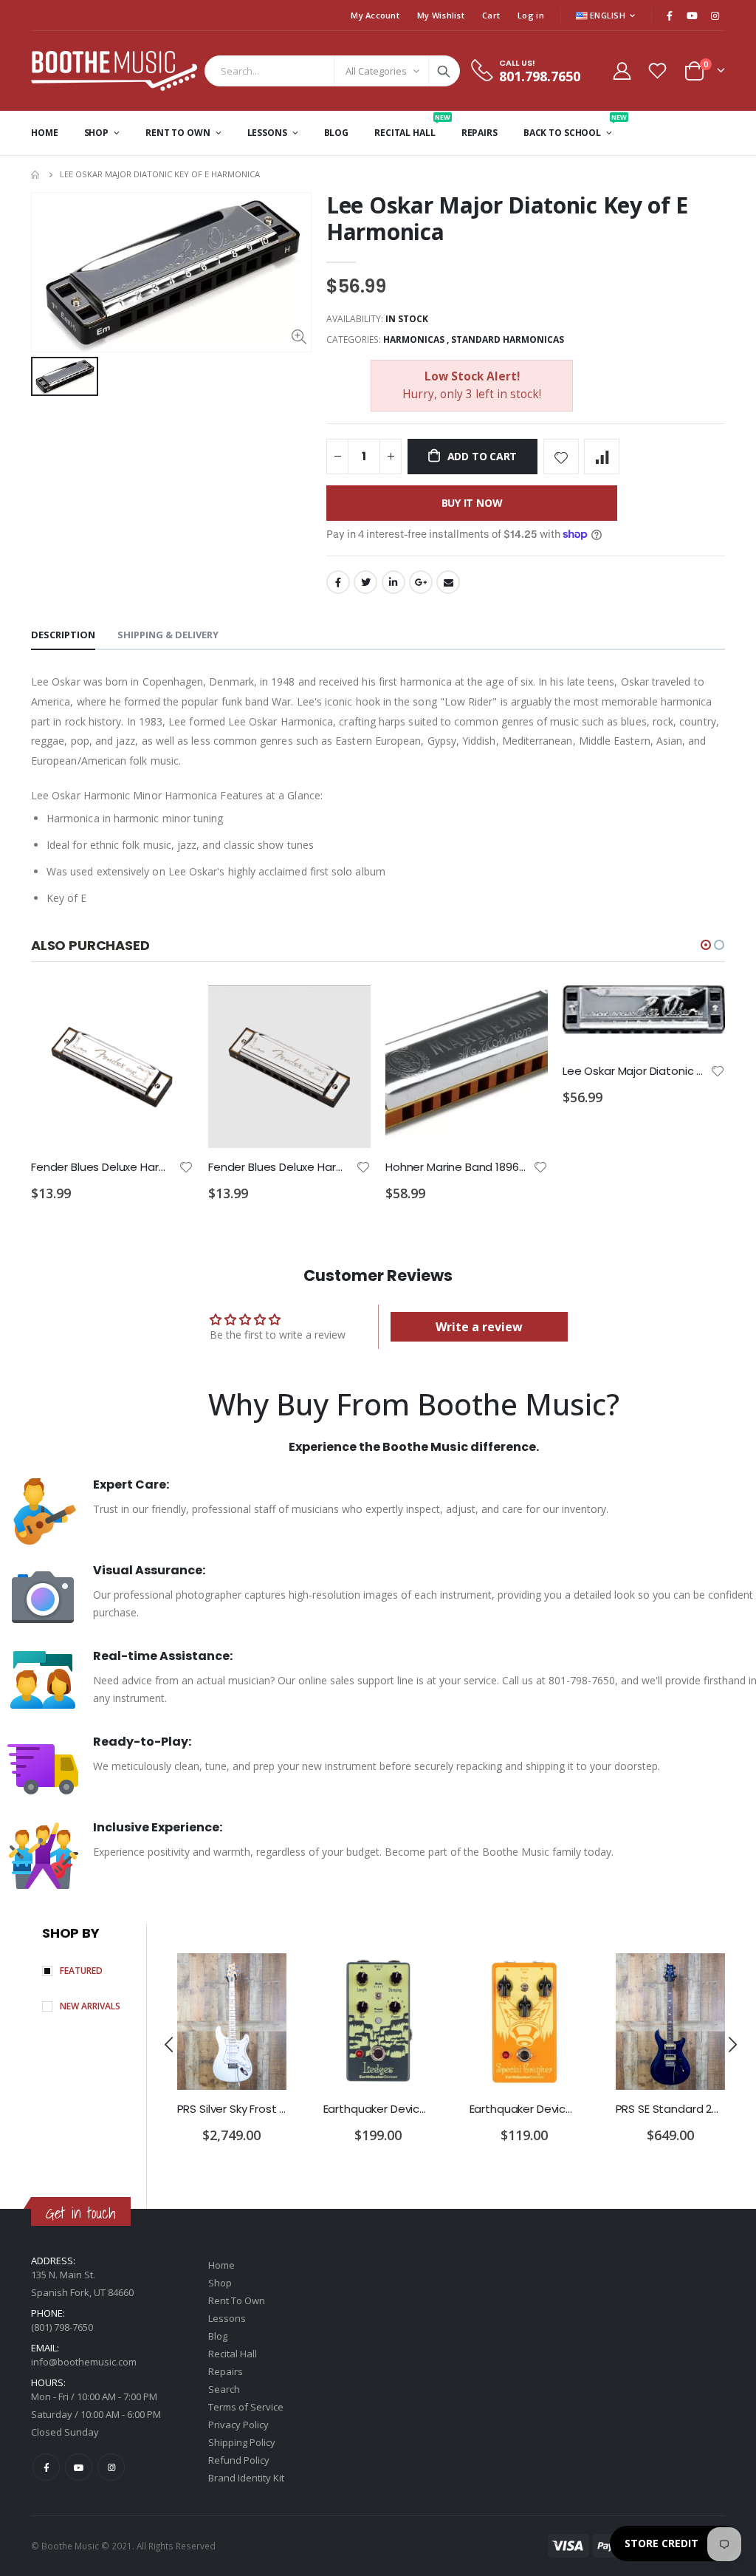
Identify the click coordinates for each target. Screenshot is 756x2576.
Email (448, 582)
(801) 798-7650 (62, 2327)
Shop (220, 2283)
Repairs (226, 2371)
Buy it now (472, 503)
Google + (421, 582)
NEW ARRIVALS (90, 2006)
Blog (218, 2336)
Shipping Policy (242, 2442)
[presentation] (170, 2044)
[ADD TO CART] (169, 1010)
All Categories (376, 71)
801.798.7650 (540, 76)
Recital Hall (233, 2354)
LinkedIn (394, 582)
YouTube (79, 2467)
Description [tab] (63, 635)
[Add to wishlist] (561, 457)
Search (444, 71)
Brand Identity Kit (246, 2478)
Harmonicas (414, 339)
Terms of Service (246, 2407)
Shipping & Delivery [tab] (168, 635)
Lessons (227, 2318)
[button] (706, 945)
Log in (531, 15)
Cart (491, 15)
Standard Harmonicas (508, 339)
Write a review (479, 1327)
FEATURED (81, 1971)
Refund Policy (239, 2460)
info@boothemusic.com (84, 2362)
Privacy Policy (238, 2425)
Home (37, 175)
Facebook (338, 582)
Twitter (365, 582)
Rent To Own (237, 2300)
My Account (375, 15)
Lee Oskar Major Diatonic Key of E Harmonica (507, 218)
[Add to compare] (602, 457)
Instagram (111, 2467)
